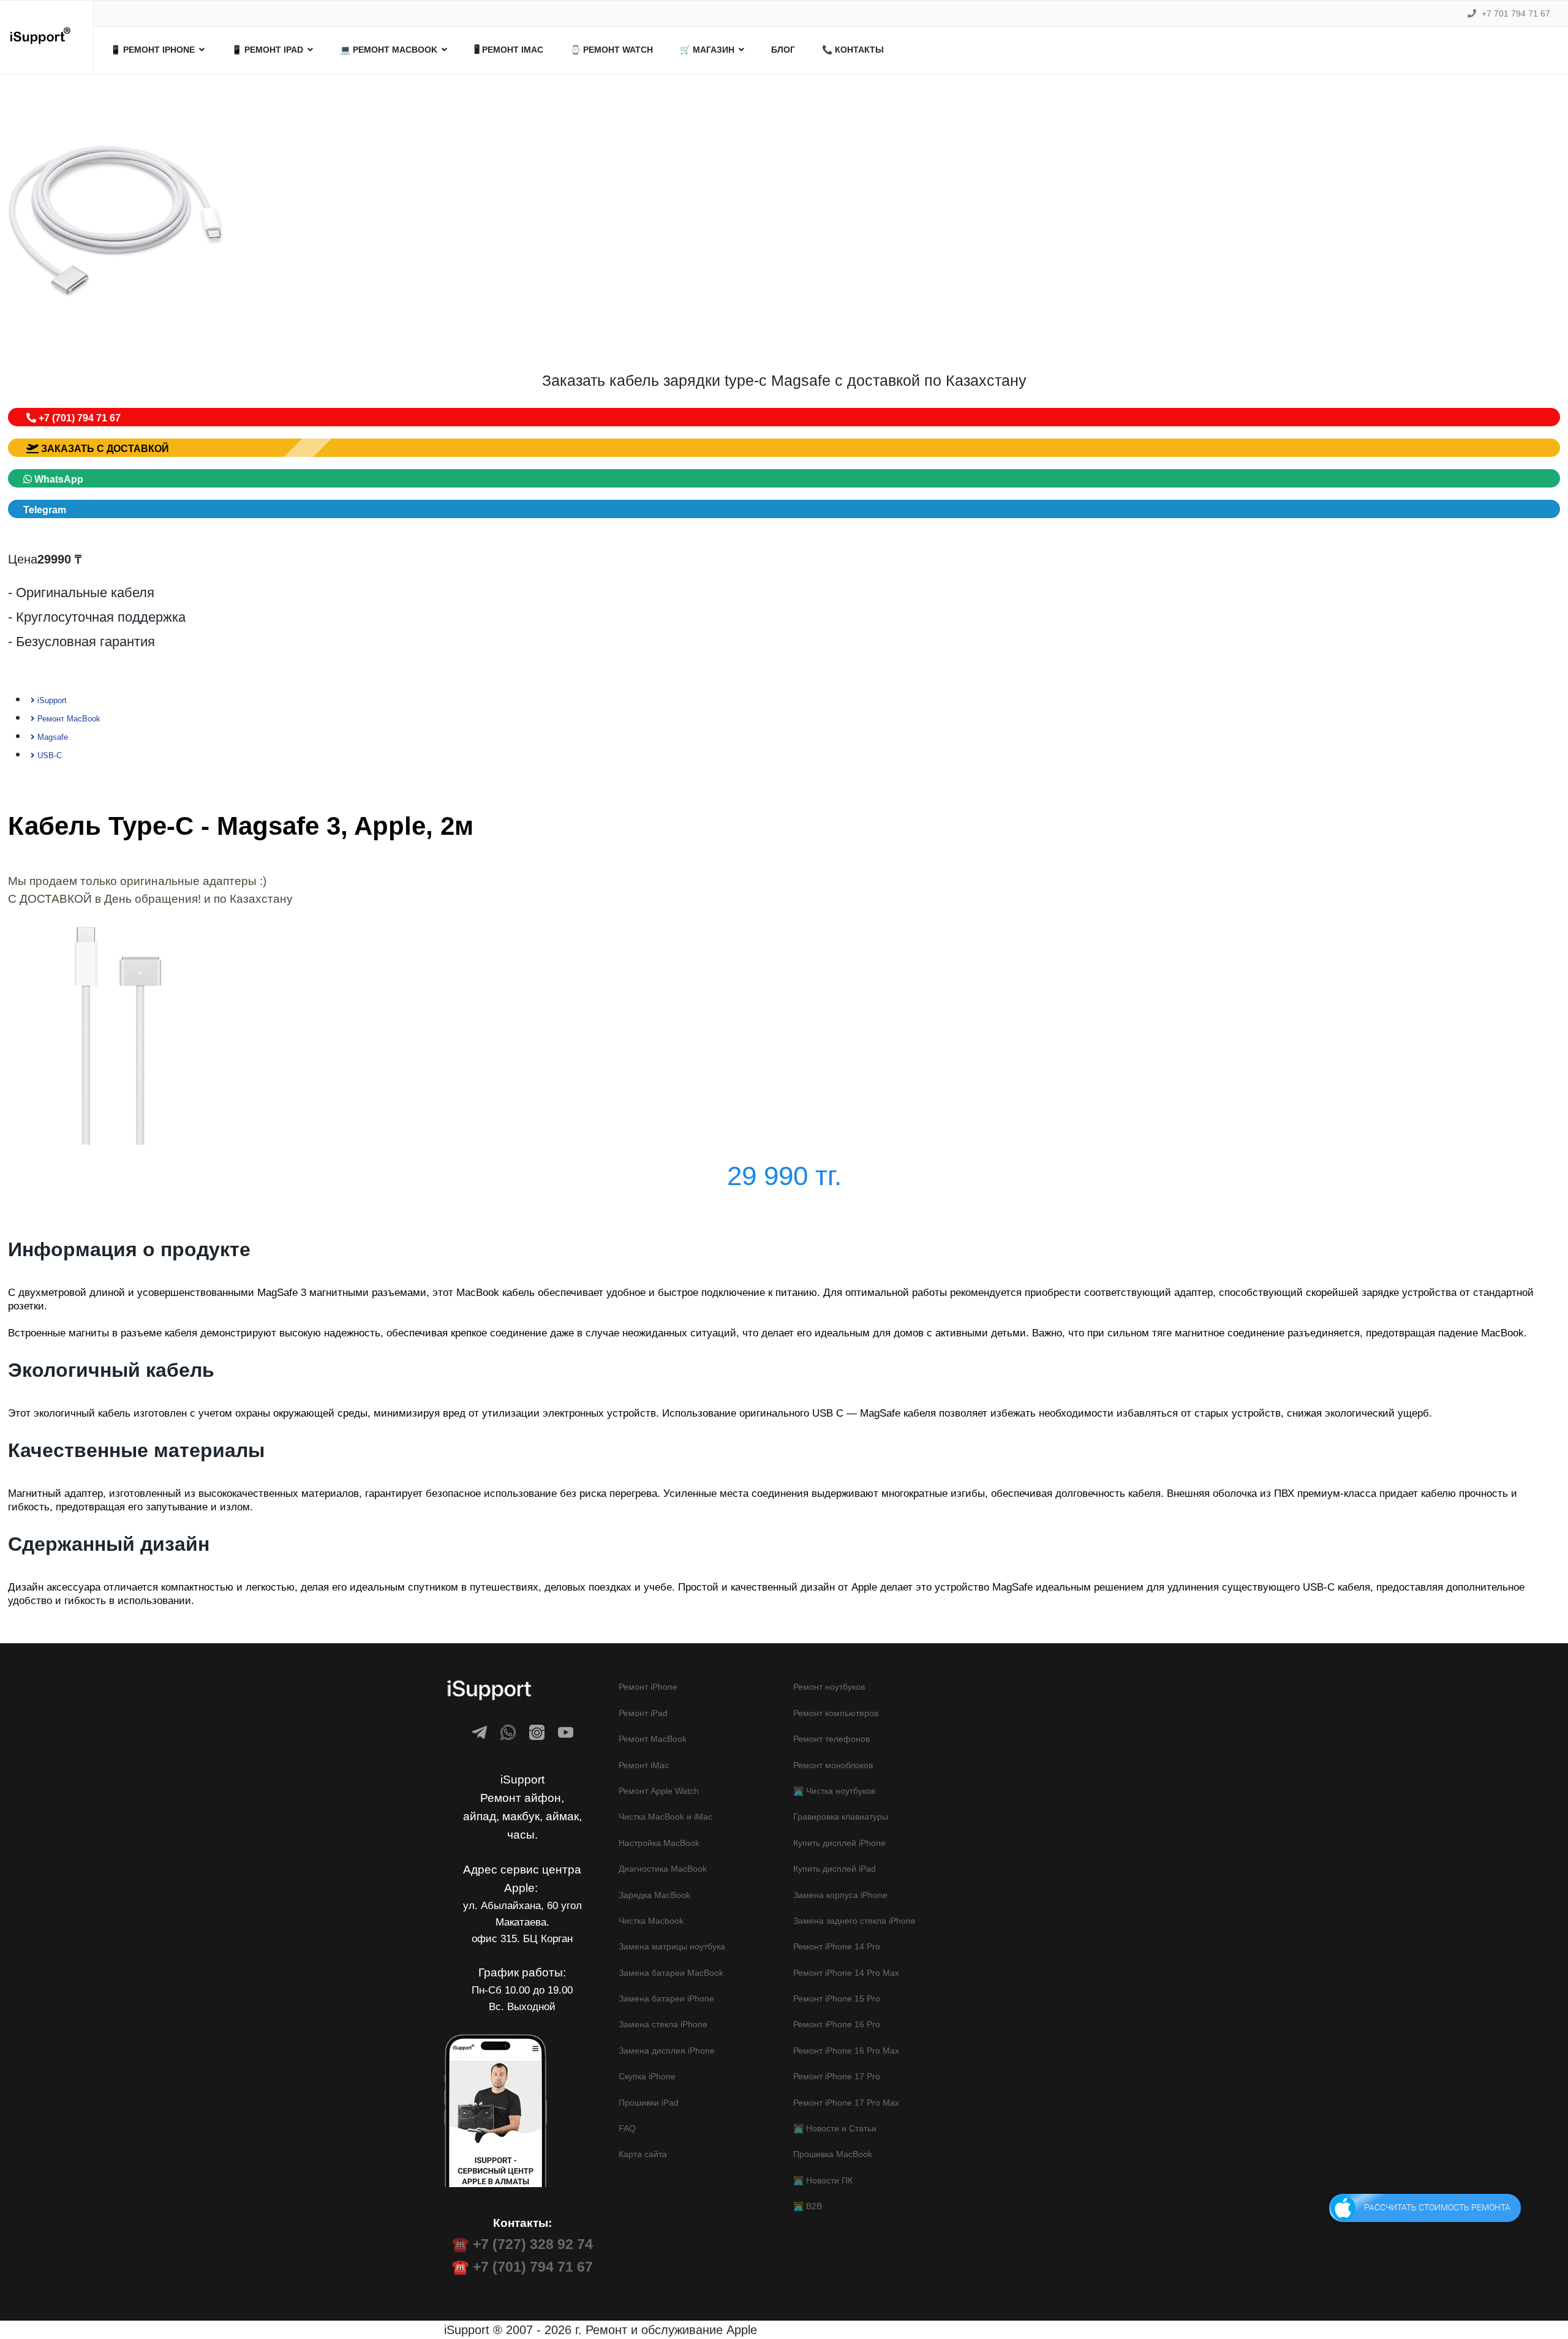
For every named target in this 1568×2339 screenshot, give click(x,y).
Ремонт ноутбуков (829, 1687)
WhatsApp (58, 479)
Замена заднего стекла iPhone (854, 1921)
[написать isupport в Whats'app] (508, 1732)
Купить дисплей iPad (835, 1869)
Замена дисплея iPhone (667, 2051)
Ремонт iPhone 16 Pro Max (846, 2051)
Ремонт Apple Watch (659, 1791)
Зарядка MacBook (654, 1895)
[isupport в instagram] (537, 1732)
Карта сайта (643, 2154)
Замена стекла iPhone (663, 2024)
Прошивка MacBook (833, 2154)
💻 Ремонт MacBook (389, 50)
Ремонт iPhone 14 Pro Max (846, 1973)
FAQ (627, 2128)
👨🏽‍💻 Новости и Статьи (835, 2128)
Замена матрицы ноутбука (672, 1946)
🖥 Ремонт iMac (509, 50)
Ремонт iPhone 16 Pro (837, 2024)
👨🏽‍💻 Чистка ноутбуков (834, 1791)
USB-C (48, 755)
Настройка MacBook (659, 1843)
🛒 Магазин (707, 50)
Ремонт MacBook (68, 719)
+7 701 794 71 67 (1516, 13)
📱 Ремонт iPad (267, 50)
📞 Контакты (853, 50)
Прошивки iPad (649, 2103)
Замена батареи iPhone (666, 1998)
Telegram (45, 510)
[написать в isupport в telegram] (479, 1732)
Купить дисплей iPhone (839, 1843)
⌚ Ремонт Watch (612, 50)
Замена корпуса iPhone (840, 1895)
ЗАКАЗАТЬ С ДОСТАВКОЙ (104, 449)
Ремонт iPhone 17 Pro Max (846, 2103)
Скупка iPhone (647, 2076)
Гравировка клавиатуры (841, 1817)
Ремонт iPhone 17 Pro (837, 2076)
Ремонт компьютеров (836, 1713)
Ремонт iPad (643, 1713)
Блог (783, 50)
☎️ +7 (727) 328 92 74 (522, 2244)
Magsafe (51, 737)
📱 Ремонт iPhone (153, 50)
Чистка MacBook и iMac (665, 1817)
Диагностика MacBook (663, 1869)
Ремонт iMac (644, 1765)
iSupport (51, 700)
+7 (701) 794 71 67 (78, 418)
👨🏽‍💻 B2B (808, 2206)
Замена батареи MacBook (671, 1973)
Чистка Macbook (651, 1921)
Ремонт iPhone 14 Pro (837, 1946)
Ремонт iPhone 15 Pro (837, 1998)
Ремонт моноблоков (833, 1765)
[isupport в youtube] (566, 1732)
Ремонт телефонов (831, 1739)
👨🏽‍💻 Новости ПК (823, 2180)
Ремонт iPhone (648, 1687)
